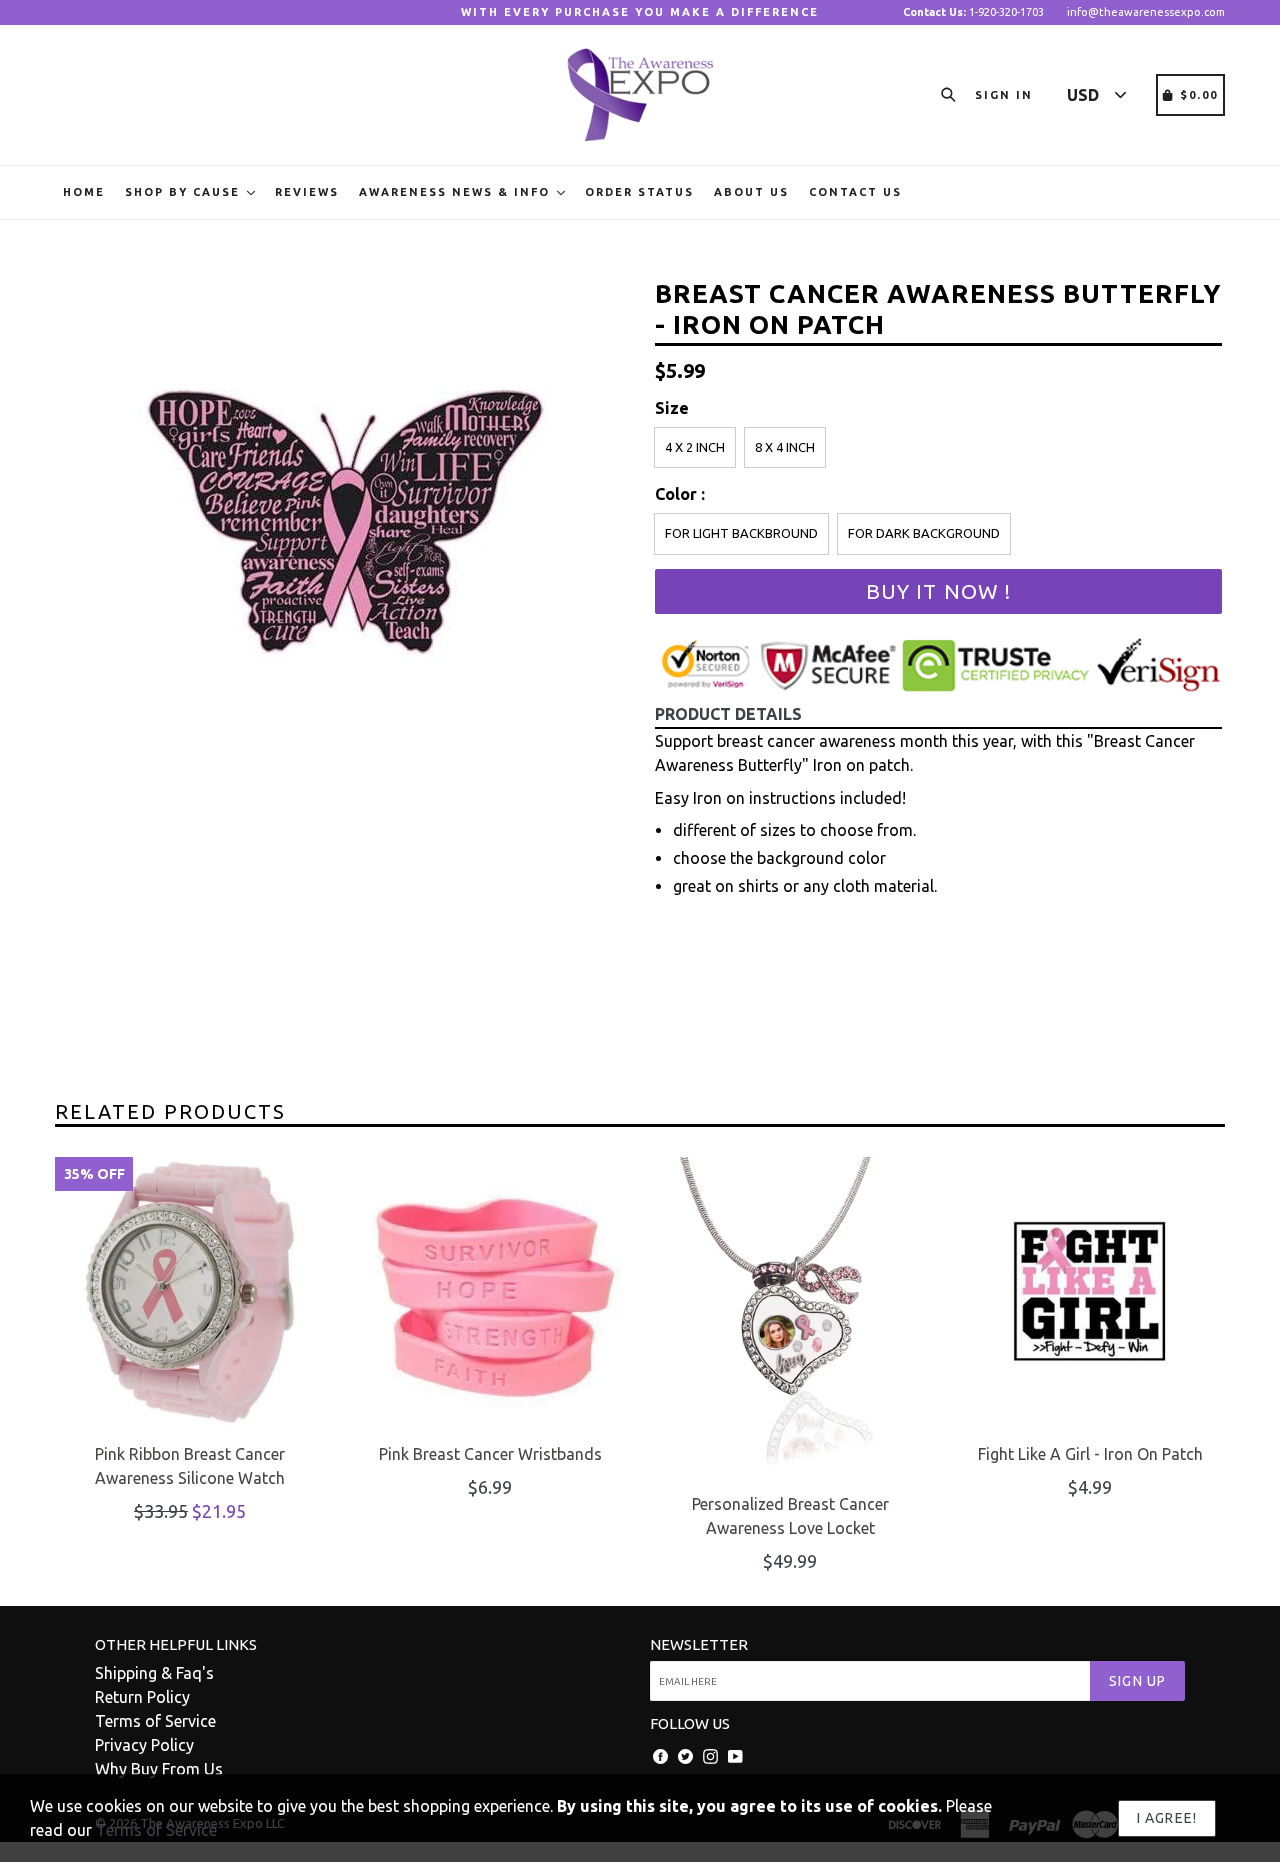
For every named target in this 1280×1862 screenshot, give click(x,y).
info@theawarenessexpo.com (1146, 12)
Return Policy (142, 1697)
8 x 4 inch (785, 447)
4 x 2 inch (695, 447)
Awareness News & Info (457, 192)
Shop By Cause (185, 192)
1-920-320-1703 (973, 12)
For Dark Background (924, 533)
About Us (751, 192)
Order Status (639, 192)
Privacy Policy (144, 1745)
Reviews (307, 192)
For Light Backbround (741, 533)
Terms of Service (155, 1721)
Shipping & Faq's (154, 1673)
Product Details (728, 714)
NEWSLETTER (699, 1644)
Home (84, 192)
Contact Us (855, 192)
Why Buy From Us (159, 1769)
